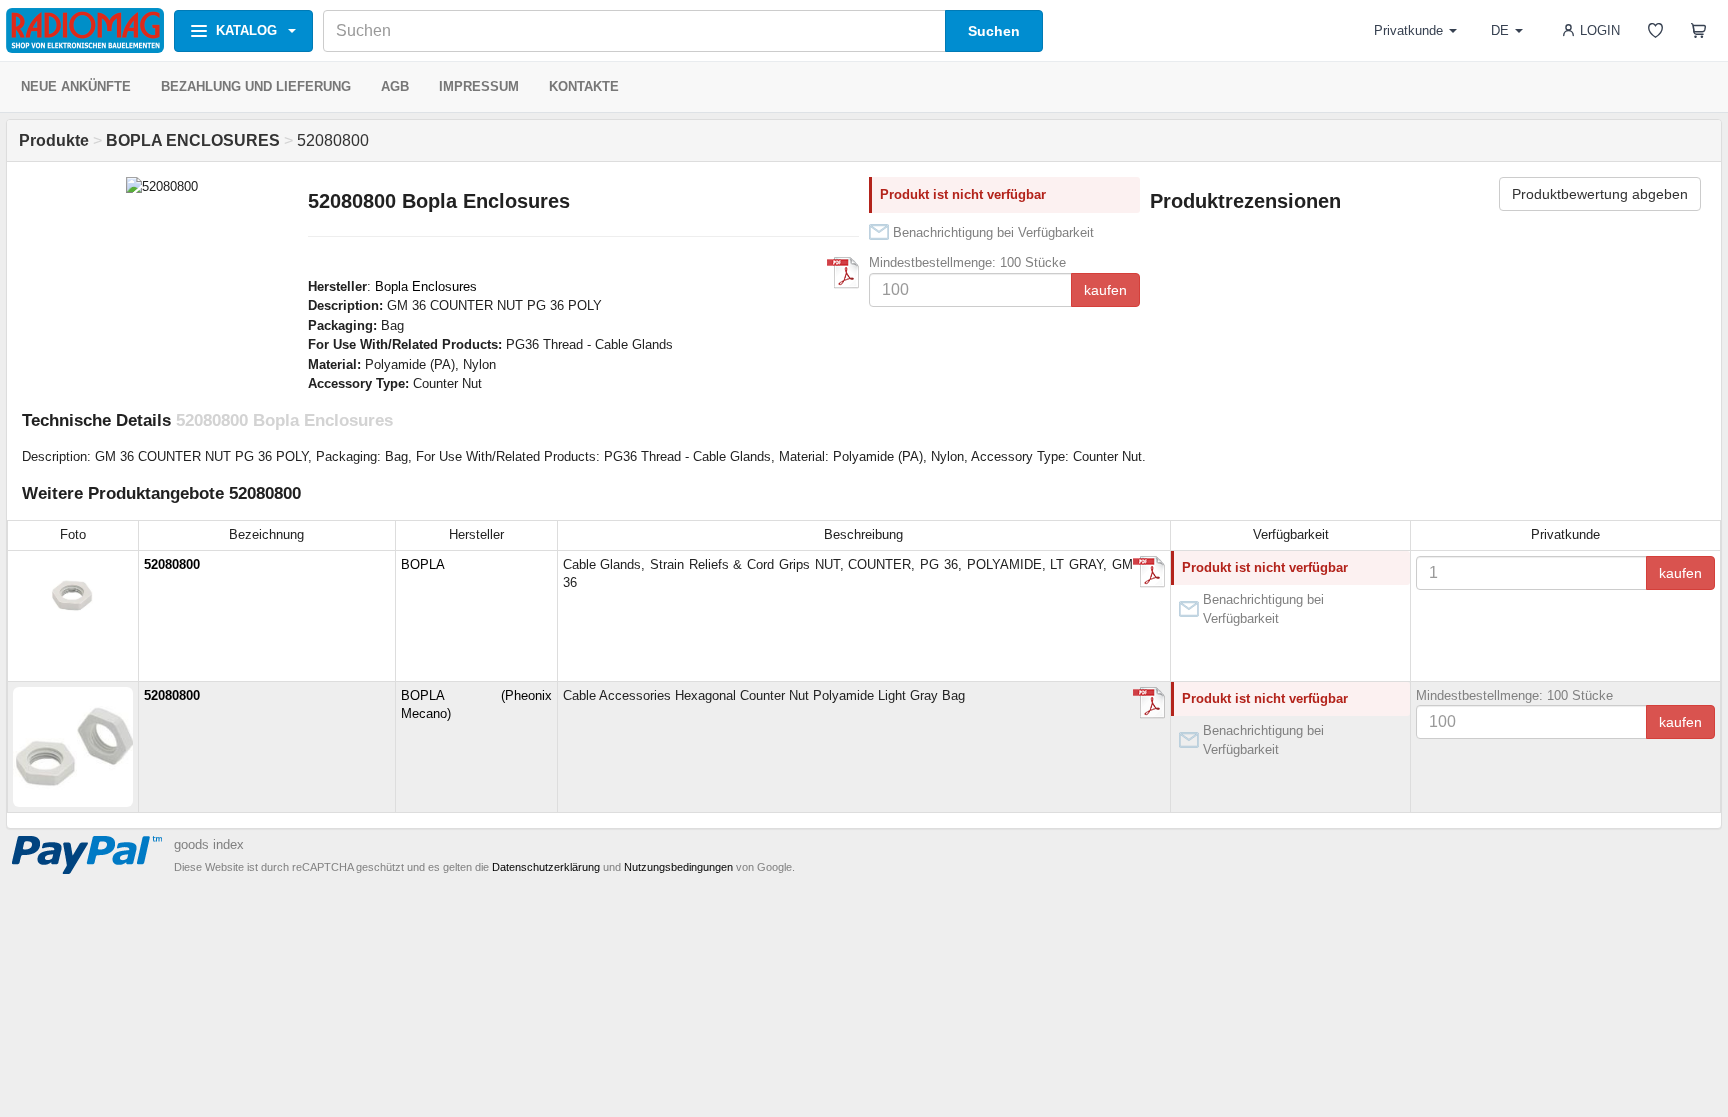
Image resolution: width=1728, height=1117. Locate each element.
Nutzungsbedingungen (678, 867)
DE (1500, 30)
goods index (209, 844)
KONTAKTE (584, 86)
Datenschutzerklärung (546, 867)
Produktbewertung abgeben (1600, 194)
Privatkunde (1408, 30)
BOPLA (423, 564)
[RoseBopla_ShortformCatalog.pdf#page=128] (843, 273)
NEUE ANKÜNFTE (76, 86)
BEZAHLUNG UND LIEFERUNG (256, 86)
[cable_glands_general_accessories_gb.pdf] (1149, 703)
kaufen (1105, 290)
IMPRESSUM (479, 86)
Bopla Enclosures (426, 286)
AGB (395, 86)
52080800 (172, 564)
